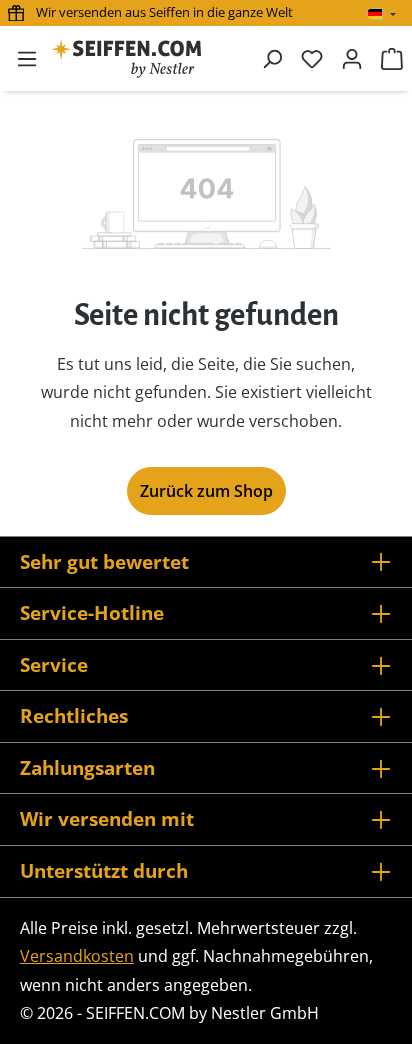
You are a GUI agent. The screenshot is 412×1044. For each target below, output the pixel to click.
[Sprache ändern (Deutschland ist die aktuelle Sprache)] (381, 14)
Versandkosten (77, 956)
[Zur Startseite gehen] (126, 58)
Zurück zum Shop (206, 491)
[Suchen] (272, 58)
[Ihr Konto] (352, 58)
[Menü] (27, 58)
